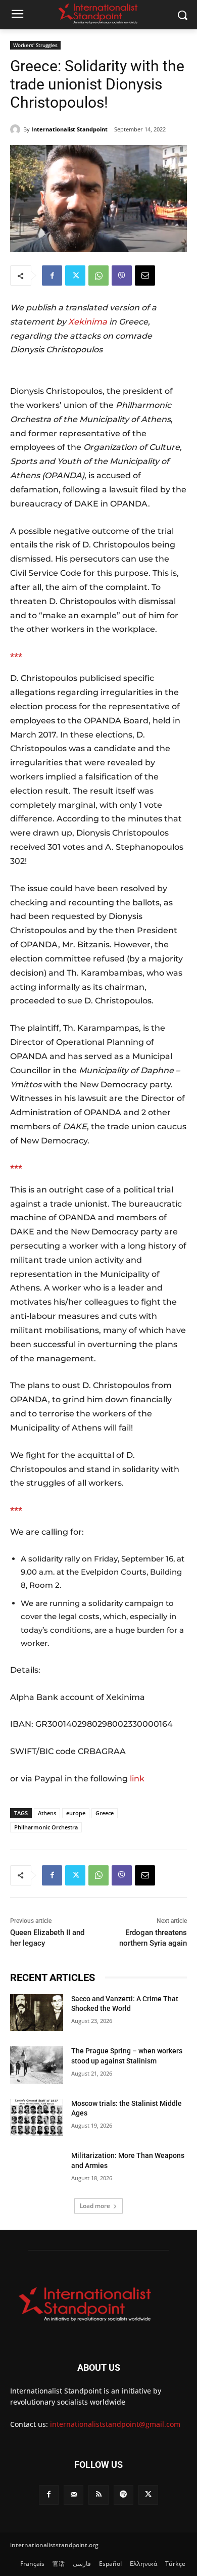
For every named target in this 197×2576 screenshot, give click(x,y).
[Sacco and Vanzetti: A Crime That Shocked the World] (37, 2013)
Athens (47, 1813)
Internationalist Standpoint (69, 129)
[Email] (145, 275)
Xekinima (88, 322)
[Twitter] (75, 275)
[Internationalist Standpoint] (17, 129)
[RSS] (98, 2495)
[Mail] (73, 2495)
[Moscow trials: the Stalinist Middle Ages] (37, 2118)
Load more (95, 2206)
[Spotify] (124, 2495)
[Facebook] (52, 275)
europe (76, 1813)
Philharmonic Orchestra (46, 1827)
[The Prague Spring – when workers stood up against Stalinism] (37, 2065)
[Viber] (122, 275)
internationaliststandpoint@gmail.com (115, 2424)
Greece (105, 1813)
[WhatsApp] (98, 275)
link (137, 1779)
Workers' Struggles (35, 45)
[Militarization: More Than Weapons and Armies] (37, 2170)
